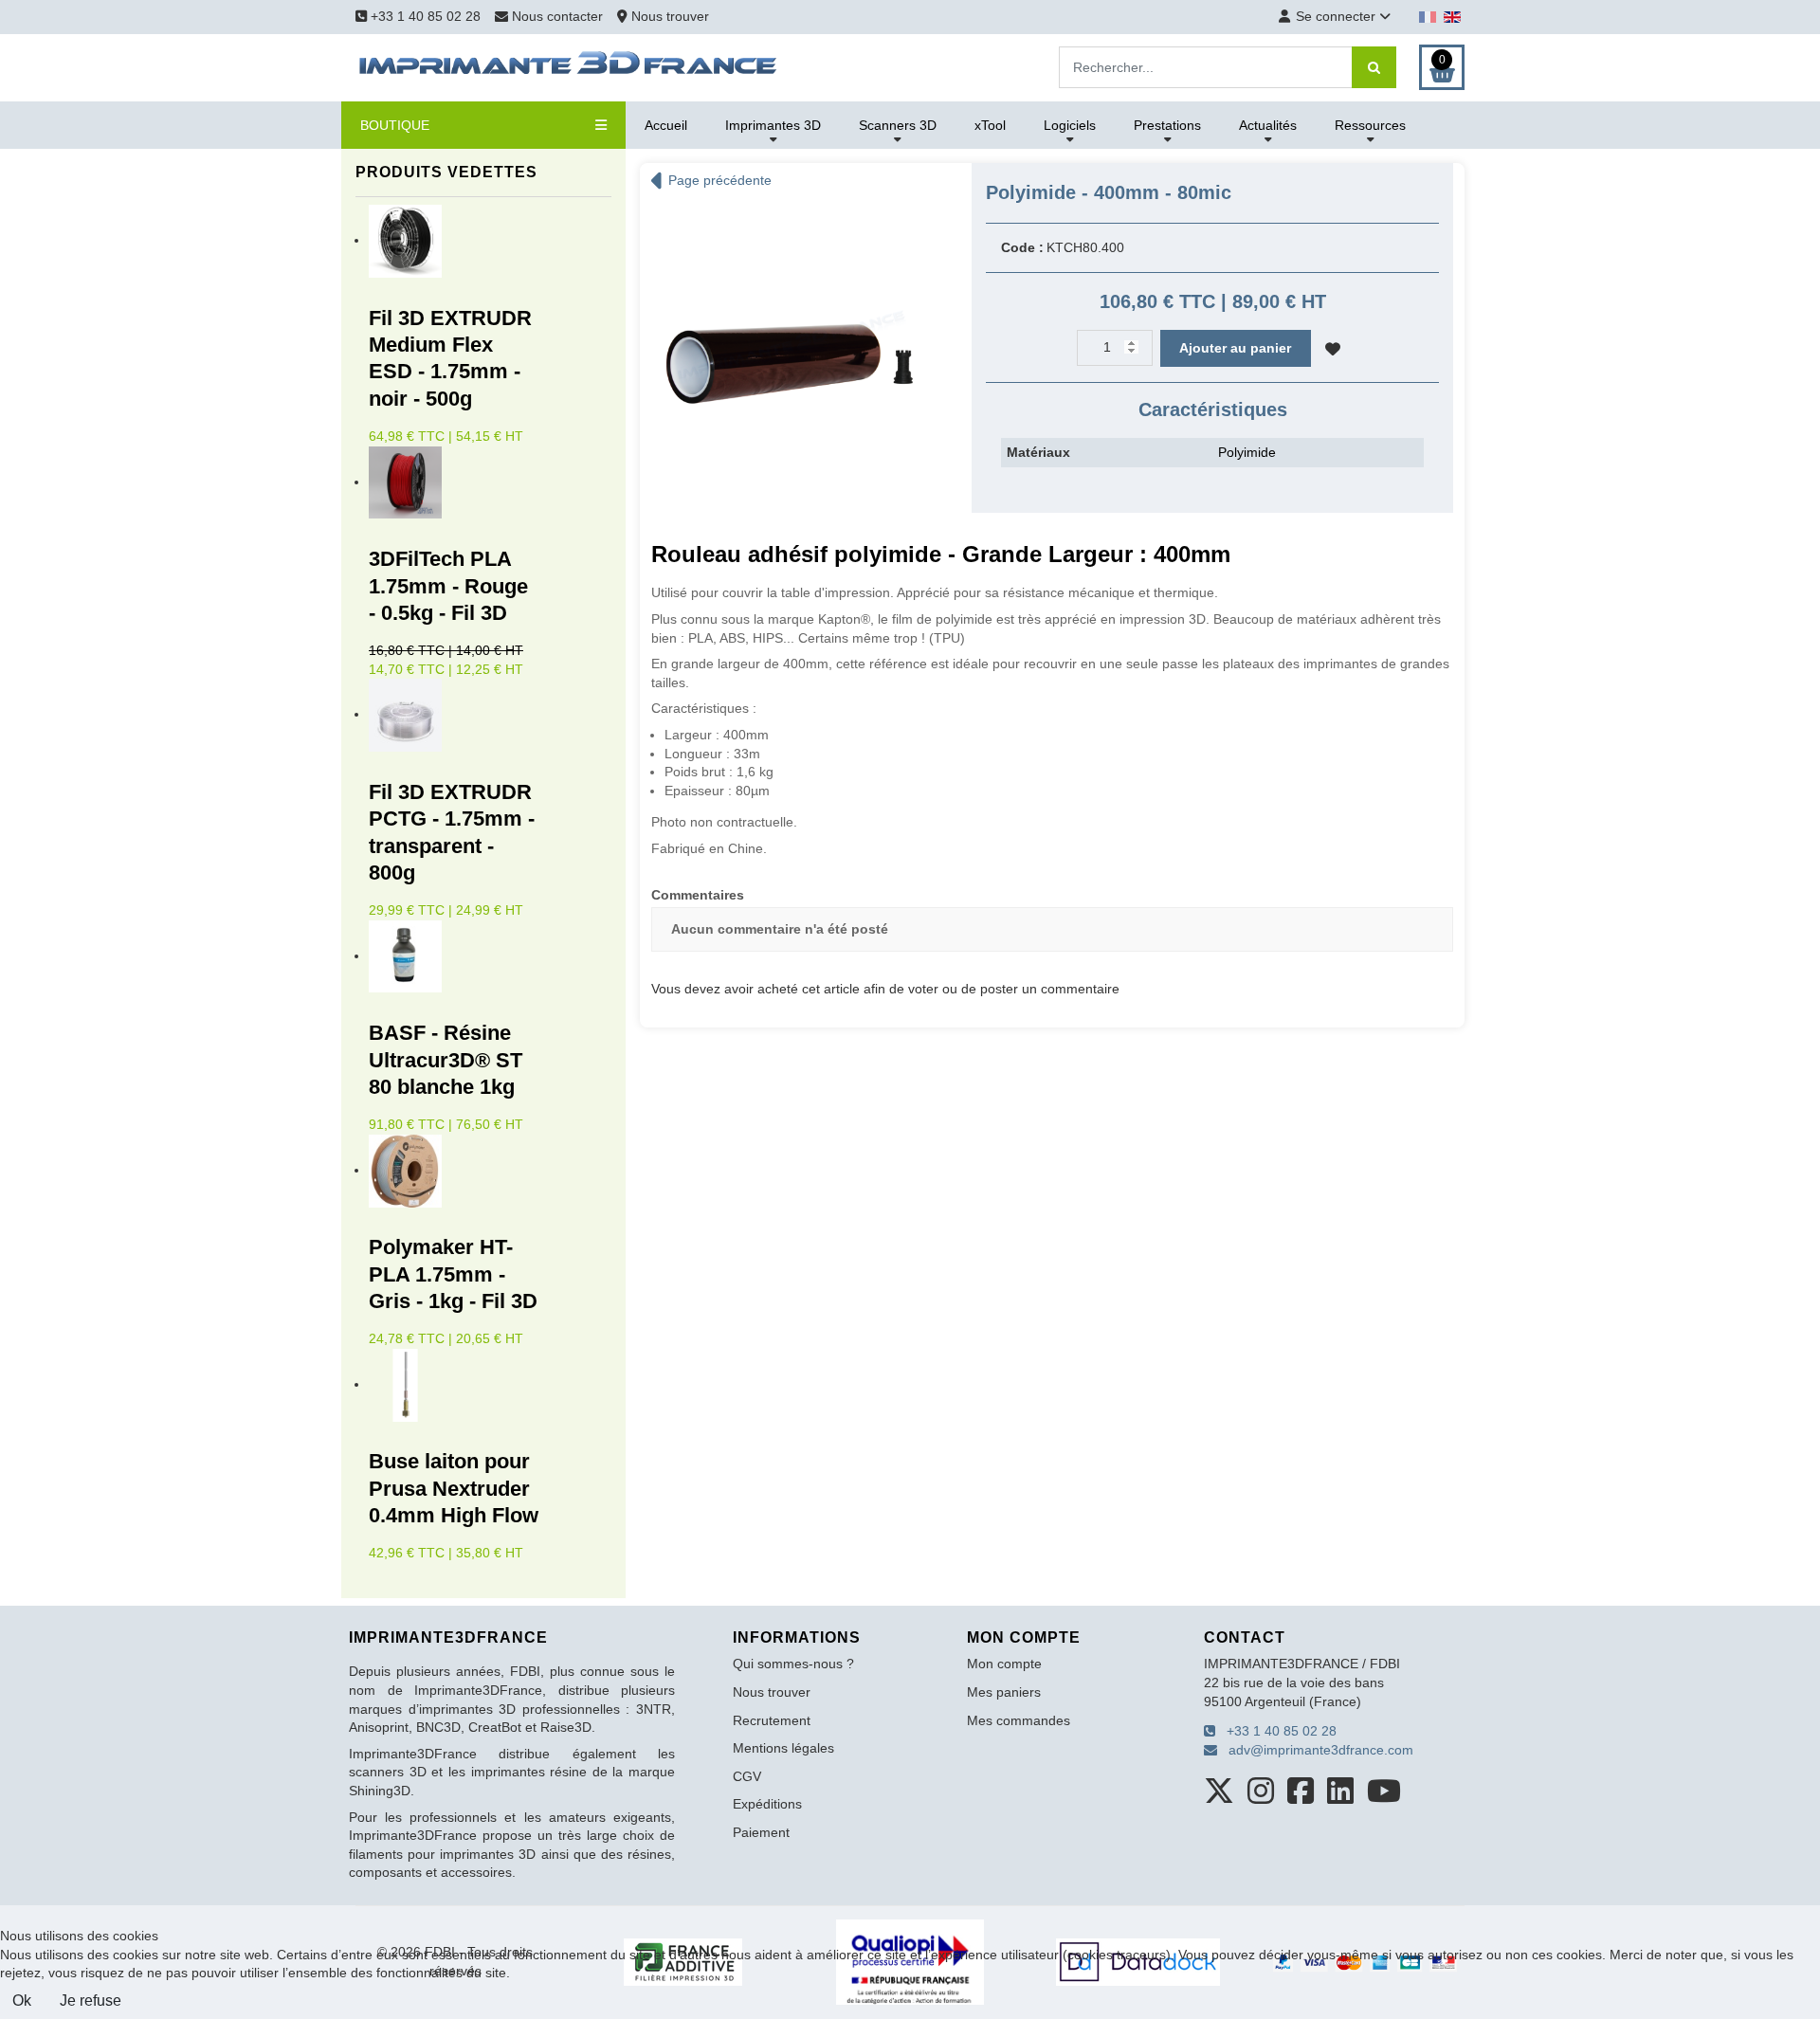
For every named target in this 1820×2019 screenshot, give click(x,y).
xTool (990, 125)
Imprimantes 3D (773, 125)
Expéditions (767, 1804)
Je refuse (91, 2001)
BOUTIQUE (395, 125)
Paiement (761, 1832)
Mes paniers (1004, 1692)
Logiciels (1070, 125)
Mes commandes (1019, 1720)
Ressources (1370, 125)
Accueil (666, 125)
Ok (22, 2001)
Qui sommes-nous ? (793, 1664)
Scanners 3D (898, 125)
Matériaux (1038, 452)
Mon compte (1004, 1664)
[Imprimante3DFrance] (569, 66)
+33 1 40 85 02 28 (424, 16)
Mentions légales (783, 1748)
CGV (747, 1776)
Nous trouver (668, 16)
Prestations (1167, 125)
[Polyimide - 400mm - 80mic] (792, 347)
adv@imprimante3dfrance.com (1315, 1750)
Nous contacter (557, 16)
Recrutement (772, 1720)
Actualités (1268, 125)
